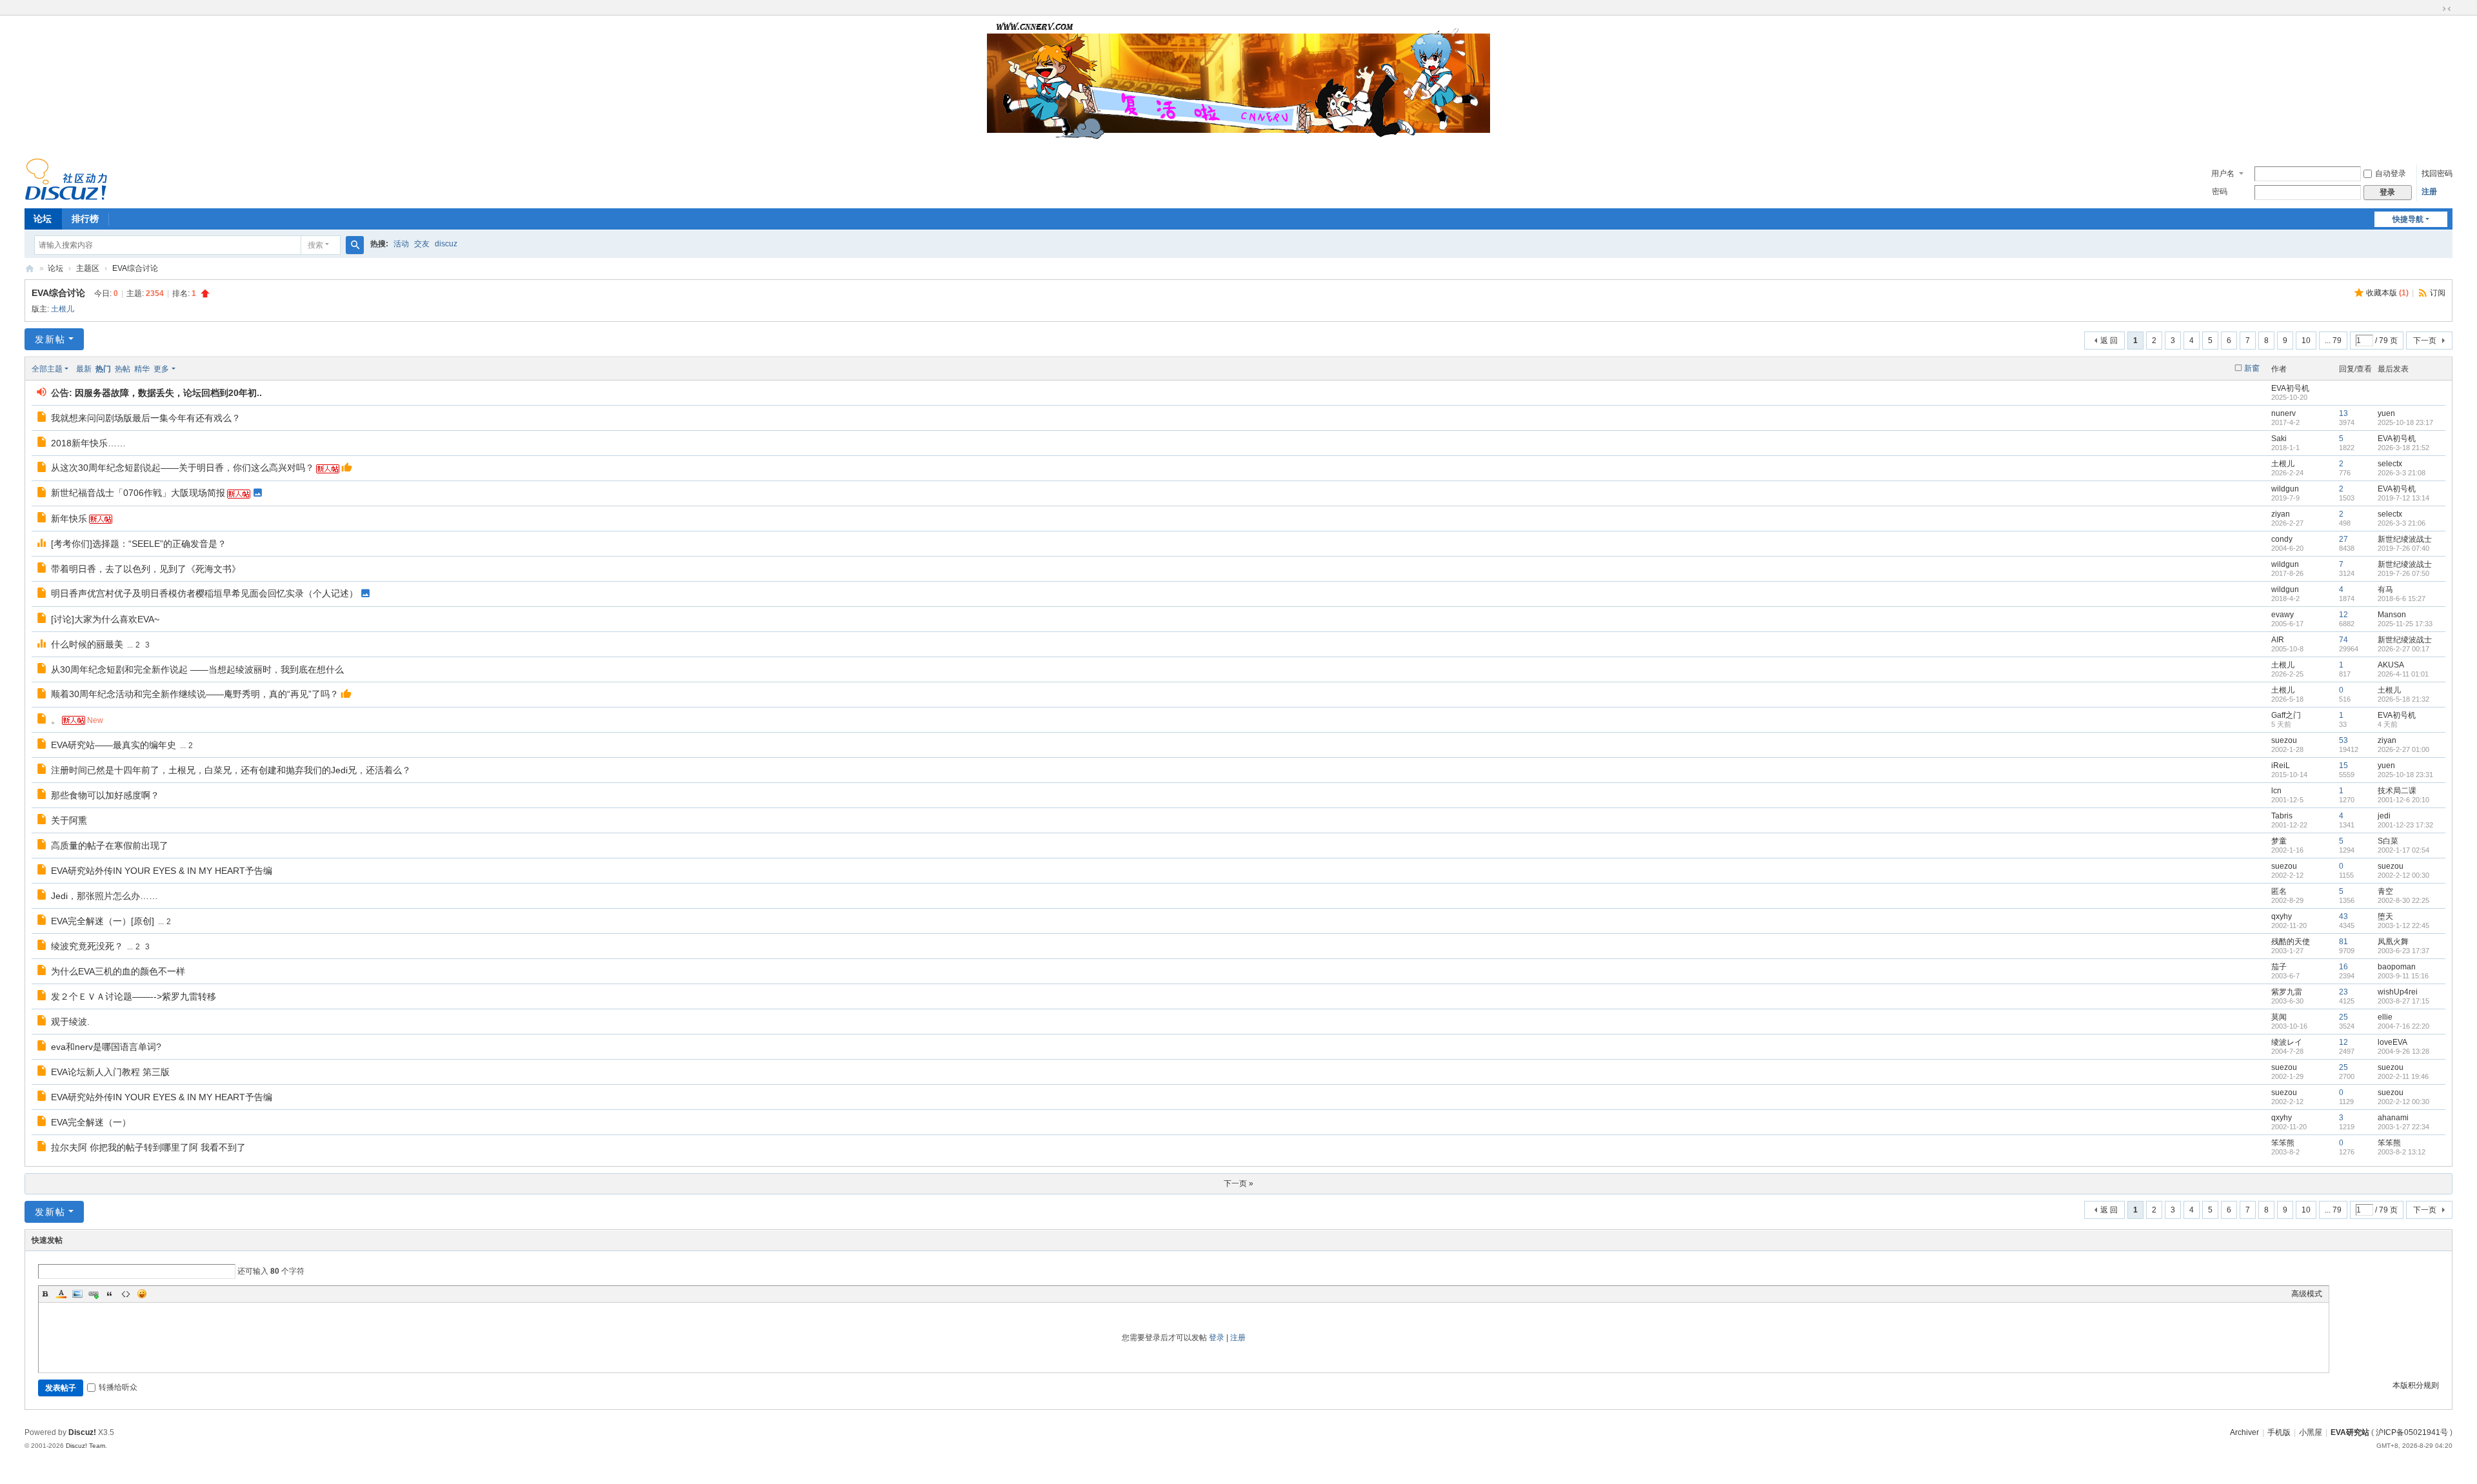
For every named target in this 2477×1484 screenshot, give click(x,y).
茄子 (2279, 967)
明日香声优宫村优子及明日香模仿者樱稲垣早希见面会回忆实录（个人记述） (204, 593)
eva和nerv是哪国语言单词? (106, 1047)
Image (77, 1294)
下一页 (2425, 341)
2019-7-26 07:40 (2403, 548)
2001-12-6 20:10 (2403, 800)
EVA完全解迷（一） (91, 1122)
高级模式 (2307, 1294)
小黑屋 (2311, 1432)
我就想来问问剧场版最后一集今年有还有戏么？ (146, 418)
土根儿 (63, 309)
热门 (103, 369)
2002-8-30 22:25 (2403, 900)
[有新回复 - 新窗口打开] (42, 419)
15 (2343, 766)
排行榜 (85, 219)
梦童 (2279, 841)
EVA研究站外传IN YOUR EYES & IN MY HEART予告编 (162, 871)
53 (2343, 740)
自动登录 (2391, 173)
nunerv (2283, 413)
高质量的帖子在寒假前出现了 (110, 846)
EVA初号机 (2290, 388)
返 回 (2109, 341)
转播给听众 (118, 1387)
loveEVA (2392, 1042)
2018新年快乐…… (88, 443)
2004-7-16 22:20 (2403, 1026)
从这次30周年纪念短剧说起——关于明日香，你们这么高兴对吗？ (183, 468)
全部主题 (47, 369)
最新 (84, 369)
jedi (2384, 816)
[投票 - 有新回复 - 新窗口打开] (42, 544)
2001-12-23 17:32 (2405, 825)
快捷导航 (2408, 219)
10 (2306, 341)
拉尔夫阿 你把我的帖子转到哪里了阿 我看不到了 (148, 1147)
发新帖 (50, 339)
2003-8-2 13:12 (2402, 1152)
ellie (2385, 1017)
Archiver (2244, 1432)
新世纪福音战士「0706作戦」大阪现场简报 (138, 493)
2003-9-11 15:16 (2403, 976)
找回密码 (2437, 173)
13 (2343, 413)
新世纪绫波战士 (2405, 539)
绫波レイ (2287, 1042)
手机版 (2279, 1432)
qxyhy (2282, 916)
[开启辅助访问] (2434, 9)
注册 (2429, 192)
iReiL (2281, 766)
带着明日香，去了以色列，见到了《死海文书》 (146, 569)
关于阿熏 (69, 820)
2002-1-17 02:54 (2403, 850)
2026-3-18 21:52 (2403, 448)
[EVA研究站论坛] (66, 179)
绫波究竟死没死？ (87, 946)
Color (61, 1294)
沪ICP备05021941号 (2412, 1432)
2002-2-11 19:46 (2403, 1076)
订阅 (2438, 293)
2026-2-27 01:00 (2403, 749)
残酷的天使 (2291, 942)
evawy (2283, 615)
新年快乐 (69, 519)
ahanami (2393, 1118)
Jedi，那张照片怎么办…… (104, 896)
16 (2343, 967)
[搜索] (355, 245)
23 (2343, 992)
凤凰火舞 (2393, 942)
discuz (446, 244)
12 (2343, 615)
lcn (2276, 791)
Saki (2279, 439)
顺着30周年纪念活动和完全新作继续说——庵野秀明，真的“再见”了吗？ (195, 694)
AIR (2278, 640)
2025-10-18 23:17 (2405, 422)
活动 (401, 244)
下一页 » (1238, 1183)
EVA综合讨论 (135, 268)
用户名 (2223, 173)
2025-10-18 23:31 (2405, 775)
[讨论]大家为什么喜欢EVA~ (105, 619)
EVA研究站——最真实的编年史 (114, 745)
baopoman (2397, 967)
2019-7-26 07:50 (2403, 573)
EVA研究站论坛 (30, 269)
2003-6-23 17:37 (2403, 951)
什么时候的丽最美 (87, 644)
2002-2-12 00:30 (2403, 875)
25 (2343, 1017)
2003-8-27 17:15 (2403, 1001)
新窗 (2252, 368)
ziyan (2281, 514)
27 (2343, 539)
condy (2282, 539)
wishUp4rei (2398, 992)
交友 (422, 244)
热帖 (123, 369)
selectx (2390, 464)
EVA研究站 (2350, 1432)
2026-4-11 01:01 (2403, 674)
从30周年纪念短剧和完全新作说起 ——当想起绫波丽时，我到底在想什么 (197, 669)
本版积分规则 (2416, 1385)
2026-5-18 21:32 (2403, 699)
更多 (161, 369)
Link (94, 1294)
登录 (1217, 1338)
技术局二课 (2397, 791)
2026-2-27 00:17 (2403, 649)
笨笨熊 (2283, 1143)
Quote (110, 1294)
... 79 (2333, 341)
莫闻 (2279, 1017)
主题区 (88, 268)
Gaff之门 (2286, 715)
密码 (2220, 192)
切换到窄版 (2447, 9)
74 (2343, 640)
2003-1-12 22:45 (2403, 925)
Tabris (2282, 816)
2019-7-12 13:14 (2403, 498)
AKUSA (2391, 665)
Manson (2392, 615)
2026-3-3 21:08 (2402, 473)
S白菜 (2388, 841)
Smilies (142, 1294)
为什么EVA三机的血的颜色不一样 (118, 971)
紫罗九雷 (2287, 992)
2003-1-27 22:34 (2403, 1127)
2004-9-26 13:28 (2403, 1051)
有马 (2385, 589)
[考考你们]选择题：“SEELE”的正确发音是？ (139, 544)
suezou (2284, 740)
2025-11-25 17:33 (2405, 624)
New (95, 720)
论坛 (43, 219)
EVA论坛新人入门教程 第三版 (110, 1072)
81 (2343, 942)
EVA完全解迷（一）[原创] (103, 921)
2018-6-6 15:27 (2402, 599)
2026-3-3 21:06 (2402, 523)
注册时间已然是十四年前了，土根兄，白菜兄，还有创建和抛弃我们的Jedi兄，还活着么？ (231, 770)
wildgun (2285, 489)
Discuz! (82, 1432)
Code (126, 1294)
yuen (2386, 413)
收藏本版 (2387, 293)
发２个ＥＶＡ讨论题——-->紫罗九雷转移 (134, 996)
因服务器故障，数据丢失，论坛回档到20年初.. (168, 393)
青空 (2385, 891)
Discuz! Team (85, 1446)
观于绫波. (70, 1022)
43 (2343, 916)
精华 (142, 369)
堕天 (2385, 916)
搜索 (315, 245)
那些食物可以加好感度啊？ (105, 795)
